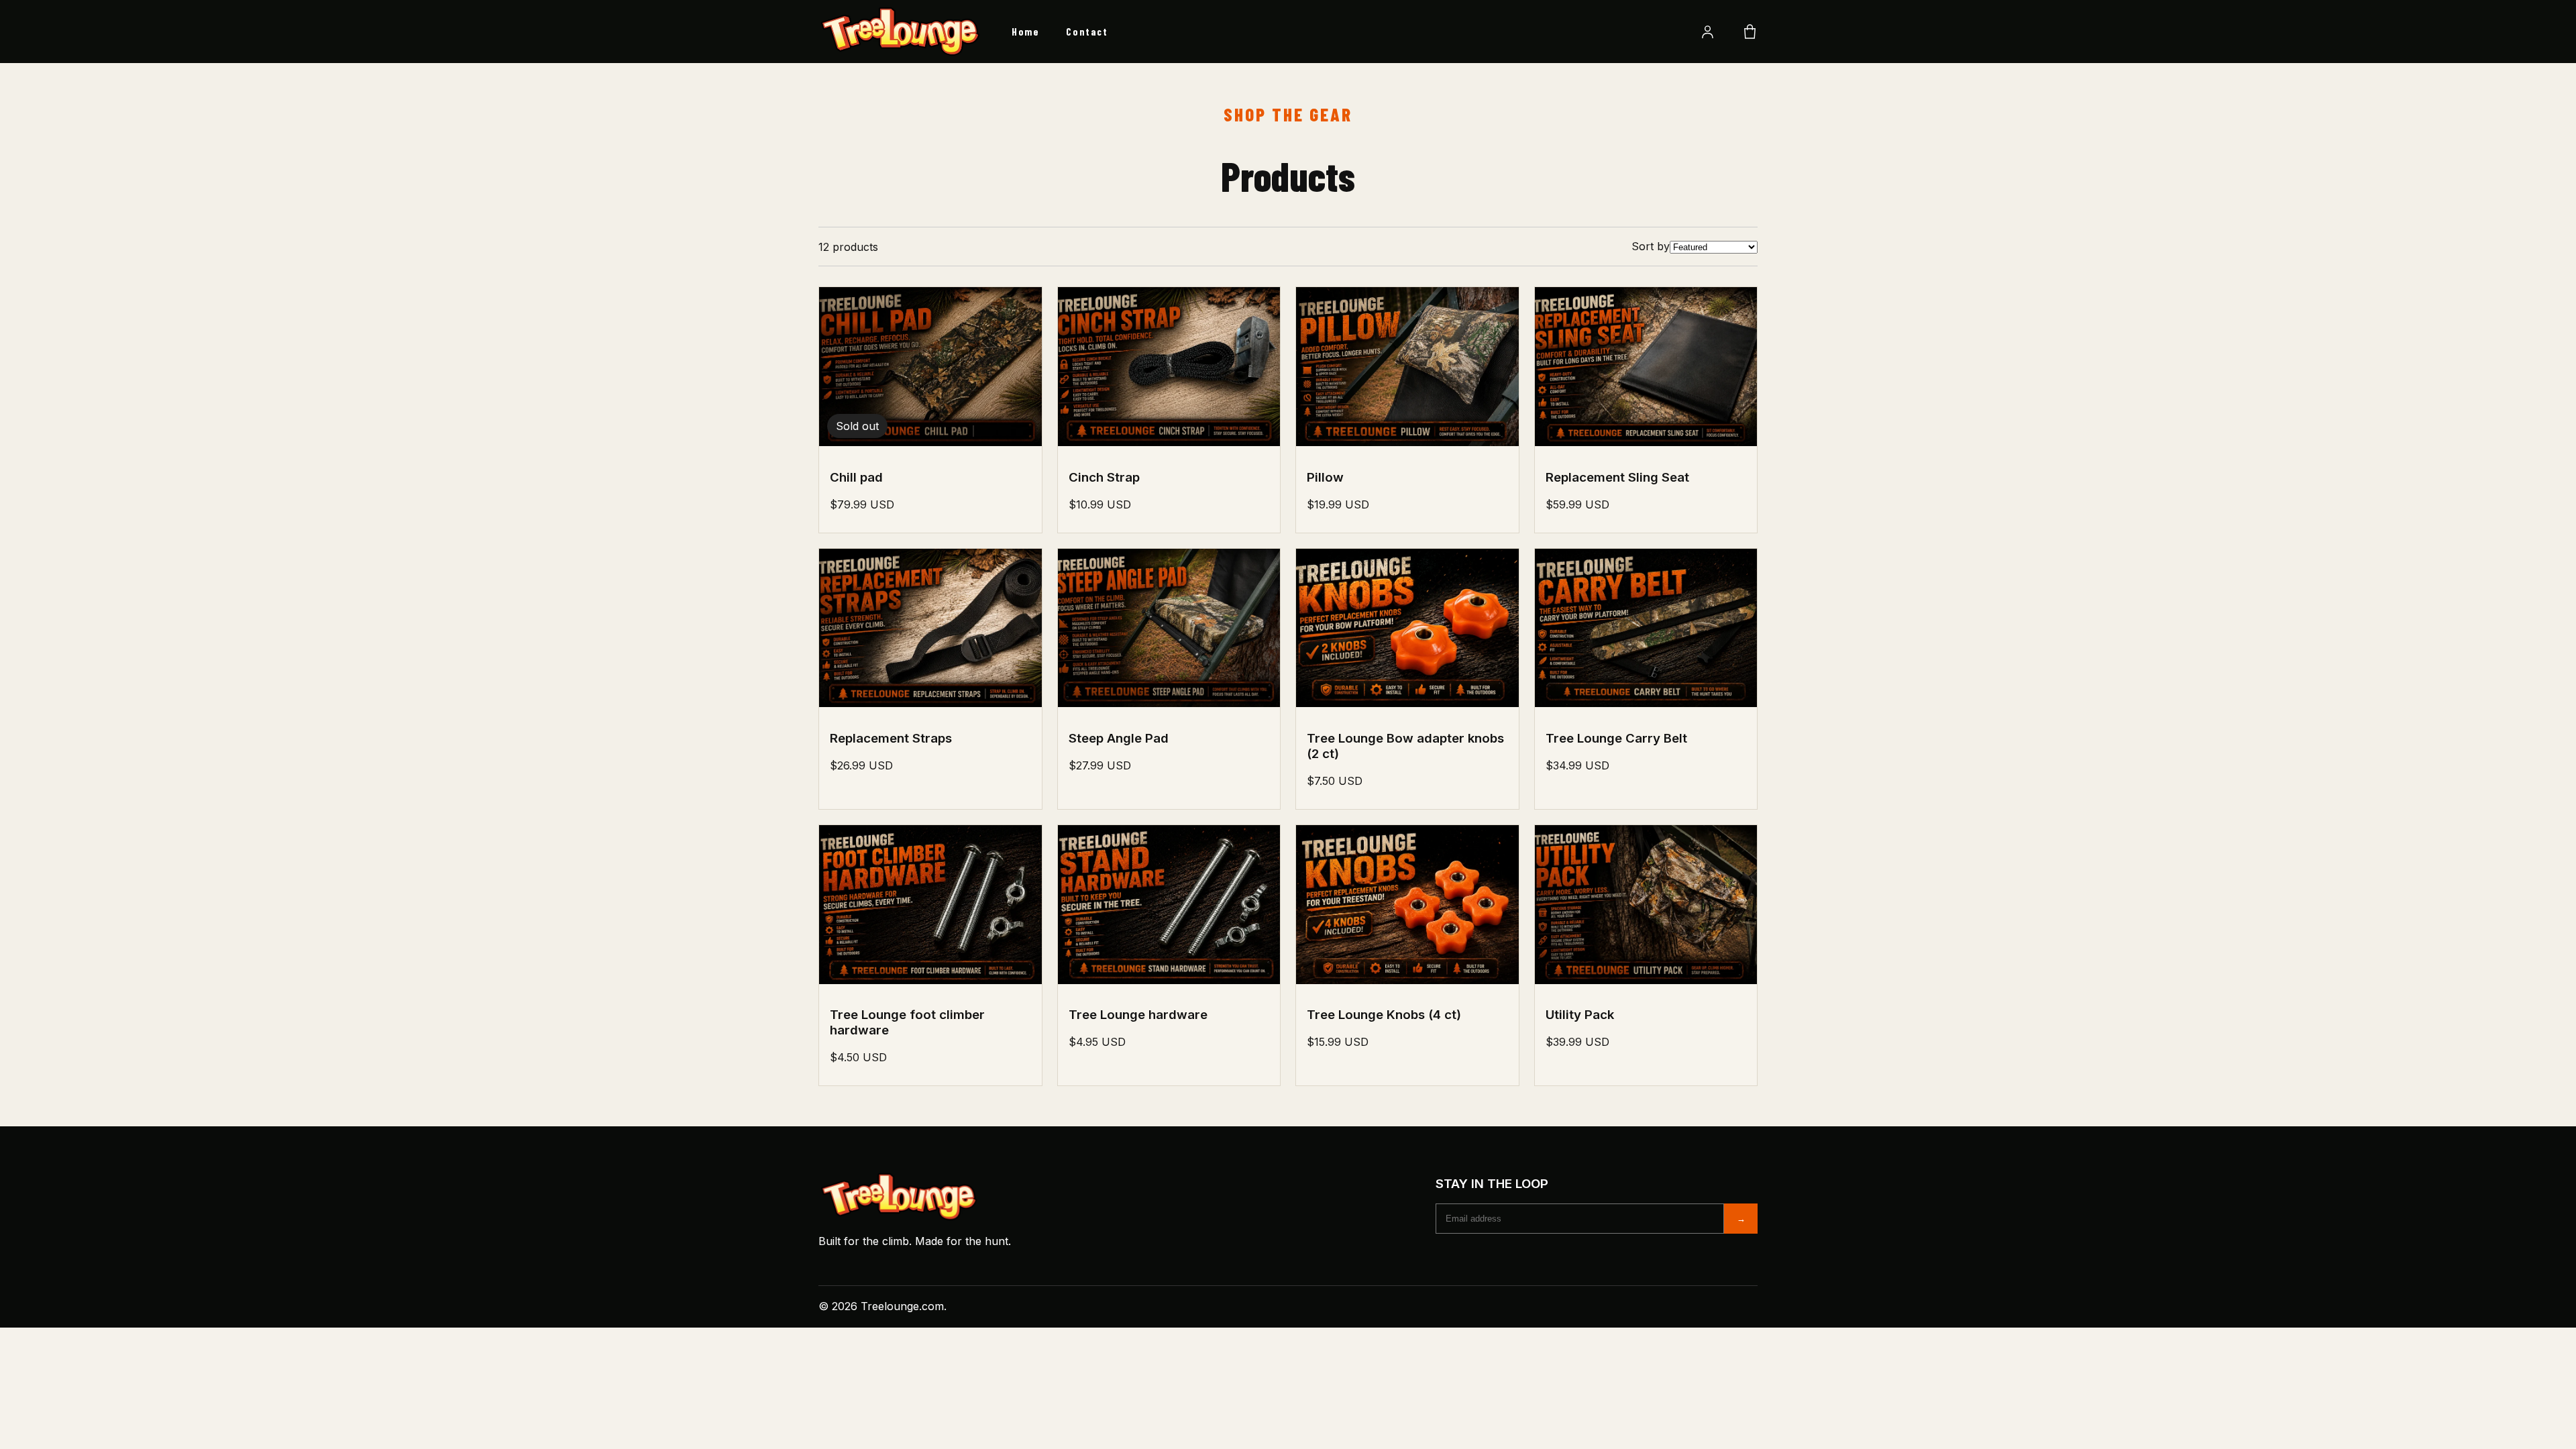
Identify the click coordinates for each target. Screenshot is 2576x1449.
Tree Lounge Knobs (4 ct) (1384, 1015)
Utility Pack (1580, 1015)
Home (1025, 32)
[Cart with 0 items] (1750, 32)
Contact (1087, 32)
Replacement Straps (891, 738)
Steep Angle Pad (1119, 738)
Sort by (1651, 246)
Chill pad (856, 477)
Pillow (1325, 477)
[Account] (1708, 32)
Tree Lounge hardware (1138, 1015)
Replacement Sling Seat (1617, 477)
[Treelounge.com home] (902, 32)
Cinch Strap (1104, 477)
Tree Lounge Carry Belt (1616, 738)
